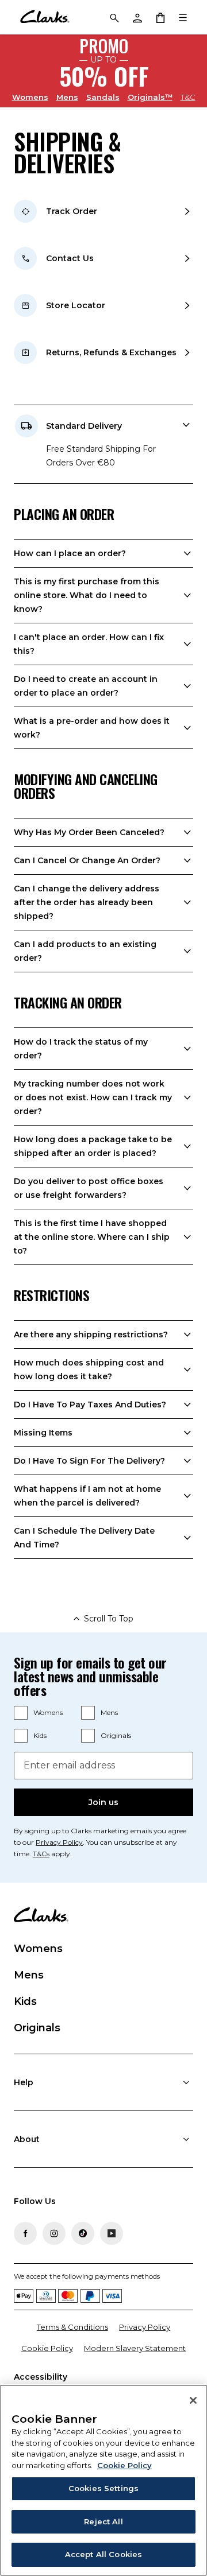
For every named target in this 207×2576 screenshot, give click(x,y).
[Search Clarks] (114, 17)
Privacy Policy (59, 1842)
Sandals (103, 97)
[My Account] (137, 17)
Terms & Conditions (72, 2327)
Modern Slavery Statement (135, 2348)
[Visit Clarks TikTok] (83, 2233)
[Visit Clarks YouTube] (112, 2233)
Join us (103, 1802)
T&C (188, 97)
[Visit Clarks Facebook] (25, 2233)
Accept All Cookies (103, 2554)
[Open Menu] (183, 17)
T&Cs (41, 1854)
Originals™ (150, 97)
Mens (67, 97)
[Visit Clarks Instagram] (54, 2233)
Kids (40, 1735)
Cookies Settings (103, 2488)
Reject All (103, 2521)
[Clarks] (45, 17)
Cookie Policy (47, 2348)
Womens (30, 97)
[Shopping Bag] (160, 17)
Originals (116, 1735)
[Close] (193, 2400)
